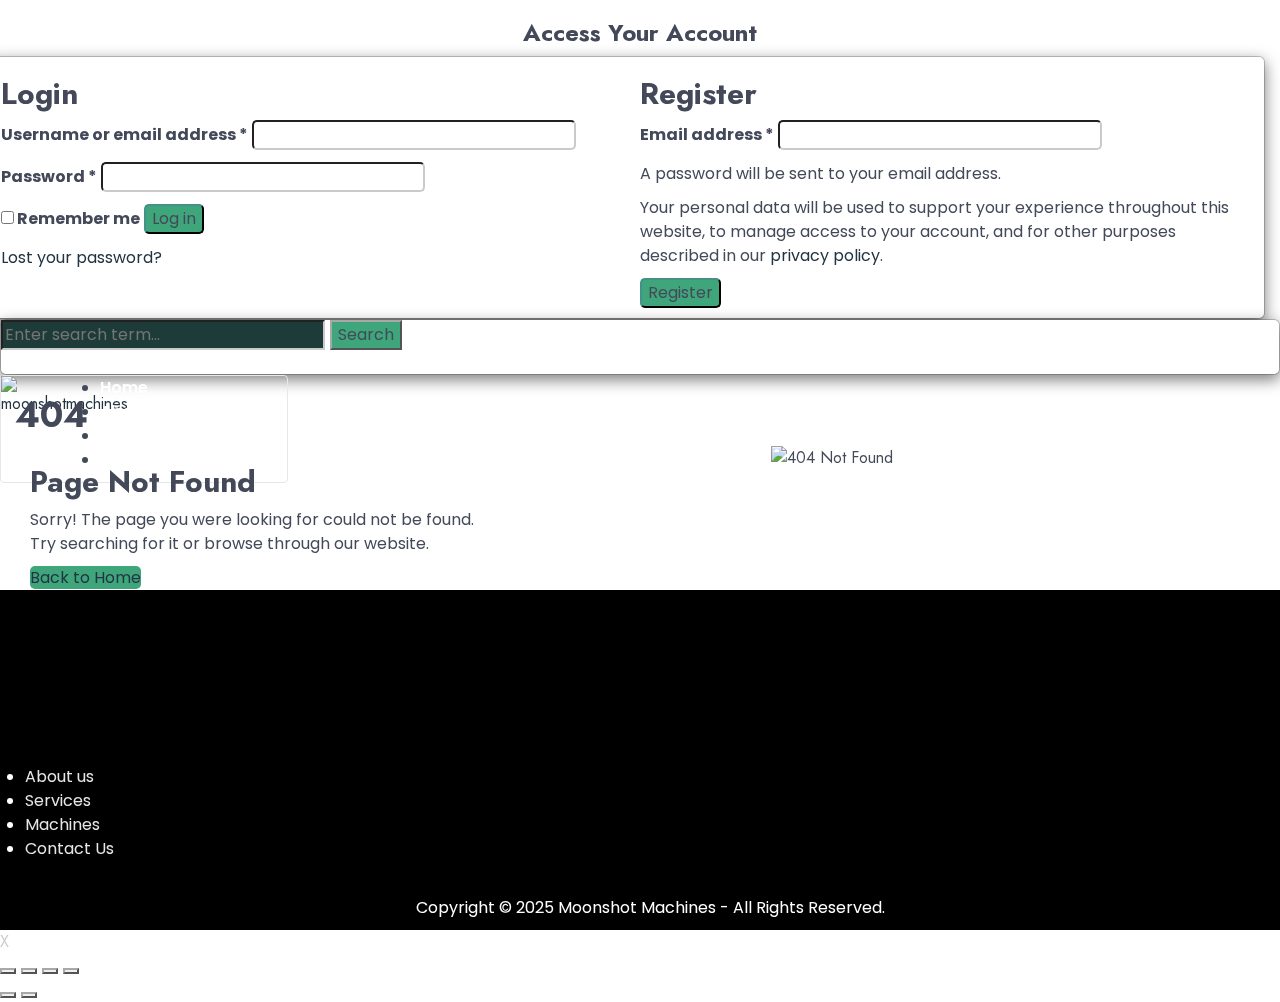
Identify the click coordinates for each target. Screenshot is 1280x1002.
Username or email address (124, 134)
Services (58, 800)
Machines (62, 824)
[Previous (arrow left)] (8, 995)
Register (680, 292)
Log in (174, 218)
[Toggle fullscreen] (29, 971)
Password (49, 176)
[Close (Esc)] (71, 971)
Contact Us (69, 848)
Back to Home (85, 577)
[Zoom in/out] (8, 971)
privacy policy (825, 255)
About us (59, 776)
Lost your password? (81, 257)
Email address (707, 134)
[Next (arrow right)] (29, 995)
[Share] (50, 971)
